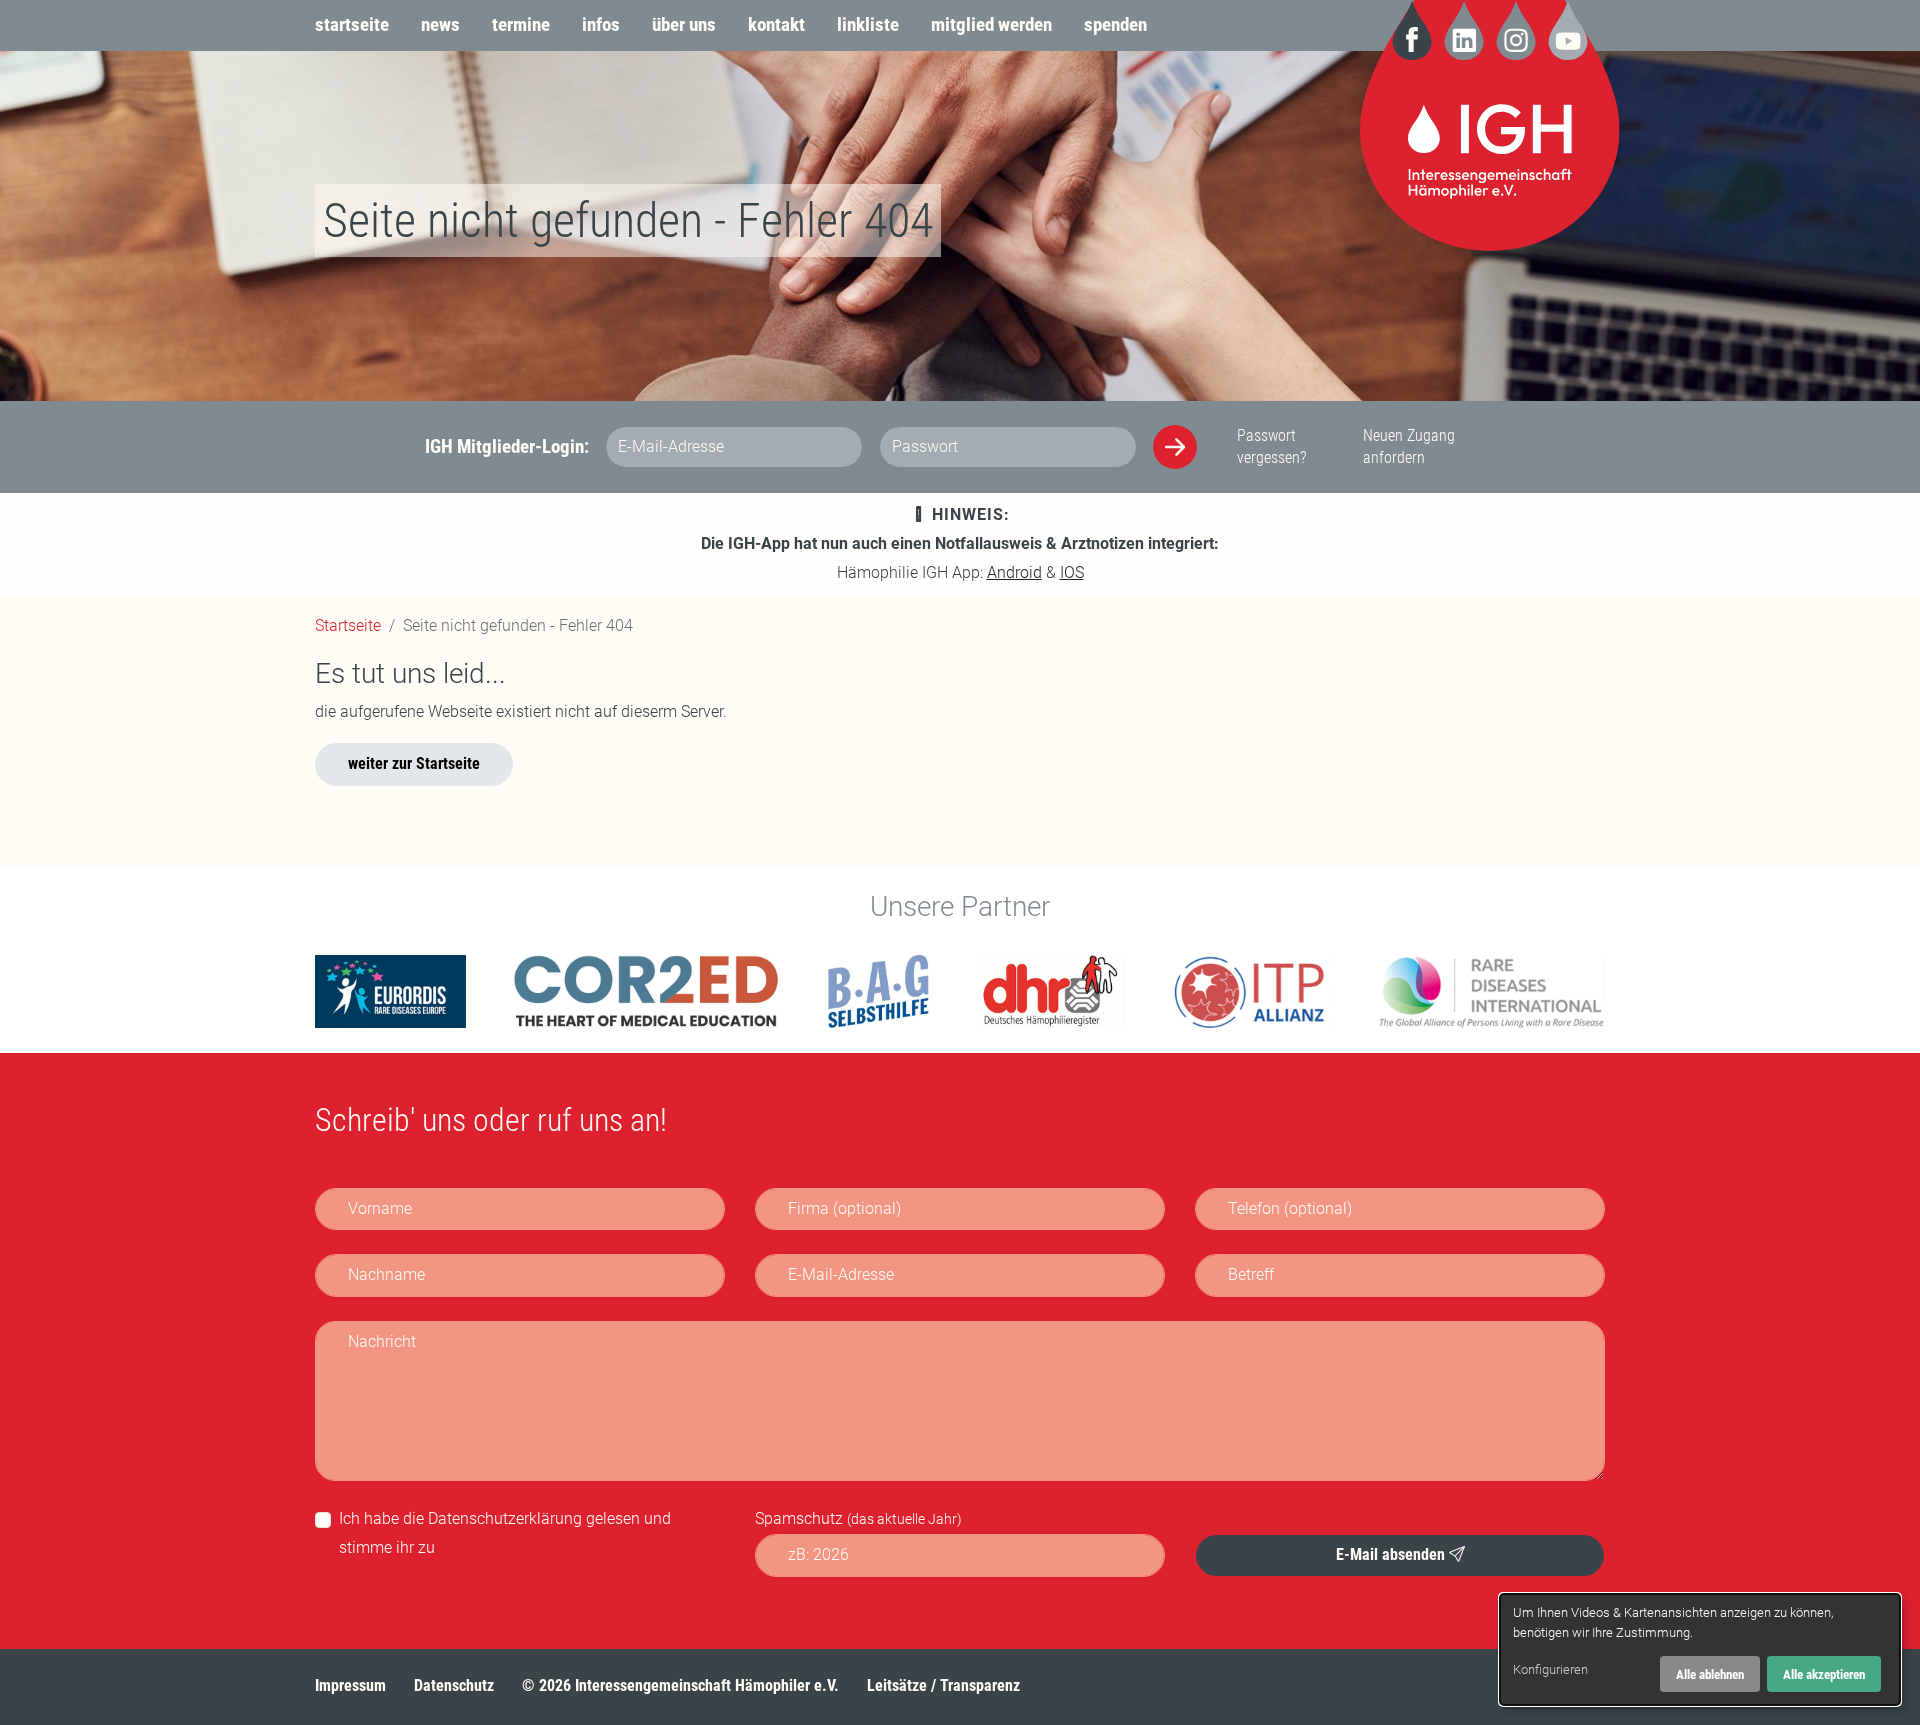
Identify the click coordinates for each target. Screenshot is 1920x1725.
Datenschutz (454, 1685)
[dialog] (1700, 1649)
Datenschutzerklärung (505, 1518)
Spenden (1115, 24)
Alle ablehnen (1710, 1674)
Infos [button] (601, 24)
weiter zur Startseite (414, 763)
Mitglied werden (991, 24)
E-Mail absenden (1392, 1553)
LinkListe (868, 24)
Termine (521, 24)
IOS (1072, 572)
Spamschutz (858, 1518)
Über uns (684, 24)
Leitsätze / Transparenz (943, 1685)
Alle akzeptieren (1824, 1674)
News (440, 24)
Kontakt (776, 24)
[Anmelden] (1175, 447)
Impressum (350, 1685)
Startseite (352, 24)
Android (1014, 572)
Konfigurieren (1550, 1669)
